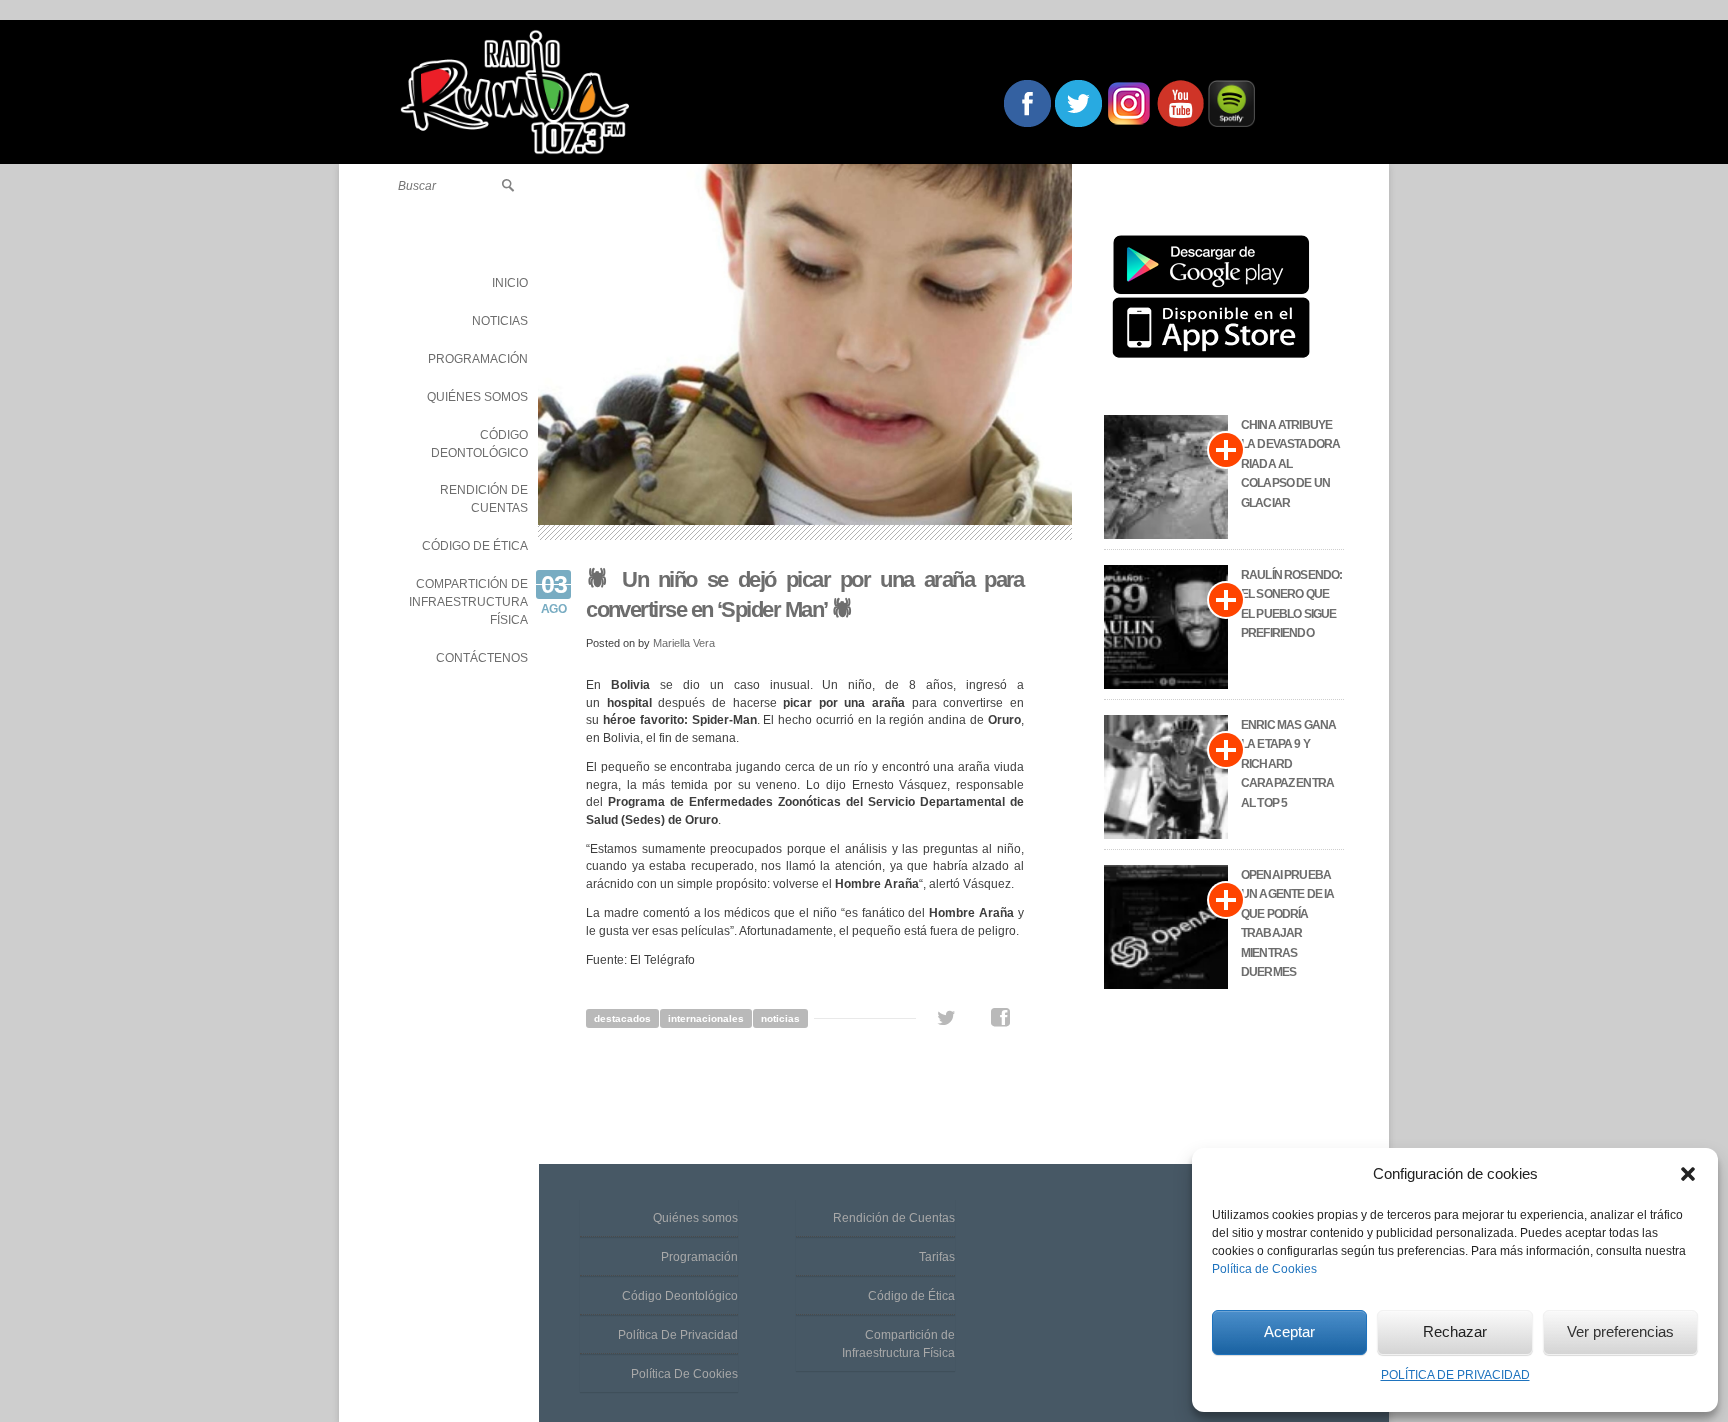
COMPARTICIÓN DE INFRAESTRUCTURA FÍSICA (468, 602)
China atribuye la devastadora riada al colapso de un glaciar (1290, 464)
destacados (622, 1018)
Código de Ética (911, 1296)
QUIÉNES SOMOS (477, 397)
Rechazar (1455, 1331)
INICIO (510, 283)
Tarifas (937, 1257)
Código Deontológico (680, 1296)
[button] (1688, 1174)
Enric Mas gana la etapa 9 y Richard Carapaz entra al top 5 (1288, 764)
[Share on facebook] (1000, 1018)
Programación (699, 1257)
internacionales (706, 1018)
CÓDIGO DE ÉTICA (475, 546)
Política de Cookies (1264, 1269)
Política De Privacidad (678, 1335)
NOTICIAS (500, 321)
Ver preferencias (1620, 1331)
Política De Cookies (684, 1374)
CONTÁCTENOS (482, 658)
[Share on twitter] (946, 1018)
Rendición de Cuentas (894, 1218)
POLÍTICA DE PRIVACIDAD (1455, 1375)
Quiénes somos (695, 1218)
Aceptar (1289, 1331)
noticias (780, 1018)
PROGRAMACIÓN (478, 359)
